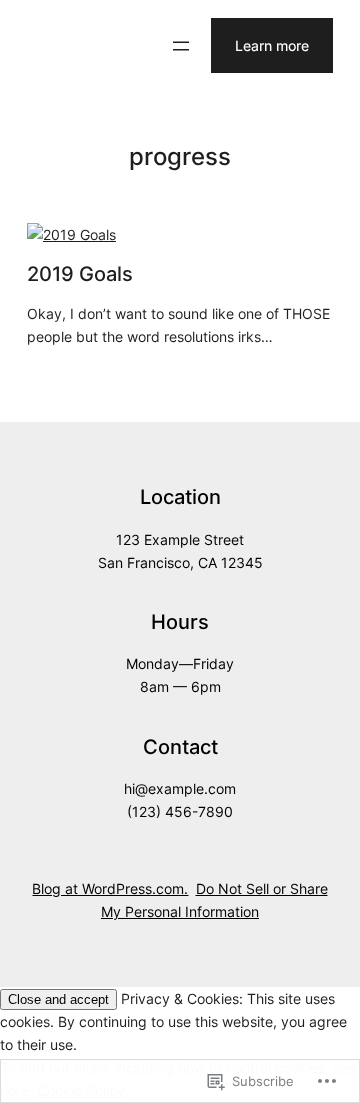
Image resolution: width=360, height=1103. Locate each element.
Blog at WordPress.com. (110, 888)
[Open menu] (181, 46)
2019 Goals (80, 274)
